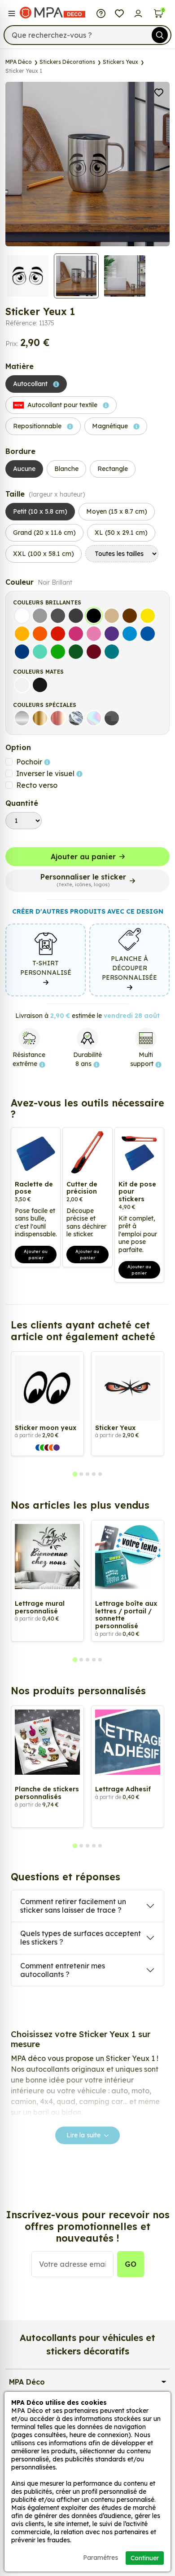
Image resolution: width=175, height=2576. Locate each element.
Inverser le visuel (46, 773)
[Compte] (138, 13)
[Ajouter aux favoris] (159, 92)
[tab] (75, 1474)
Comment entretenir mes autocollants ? (63, 1970)
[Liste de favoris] (120, 13)
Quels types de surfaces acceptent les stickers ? (81, 1938)
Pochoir (30, 762)
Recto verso (37, 785)
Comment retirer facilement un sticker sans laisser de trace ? (73, 1906)
